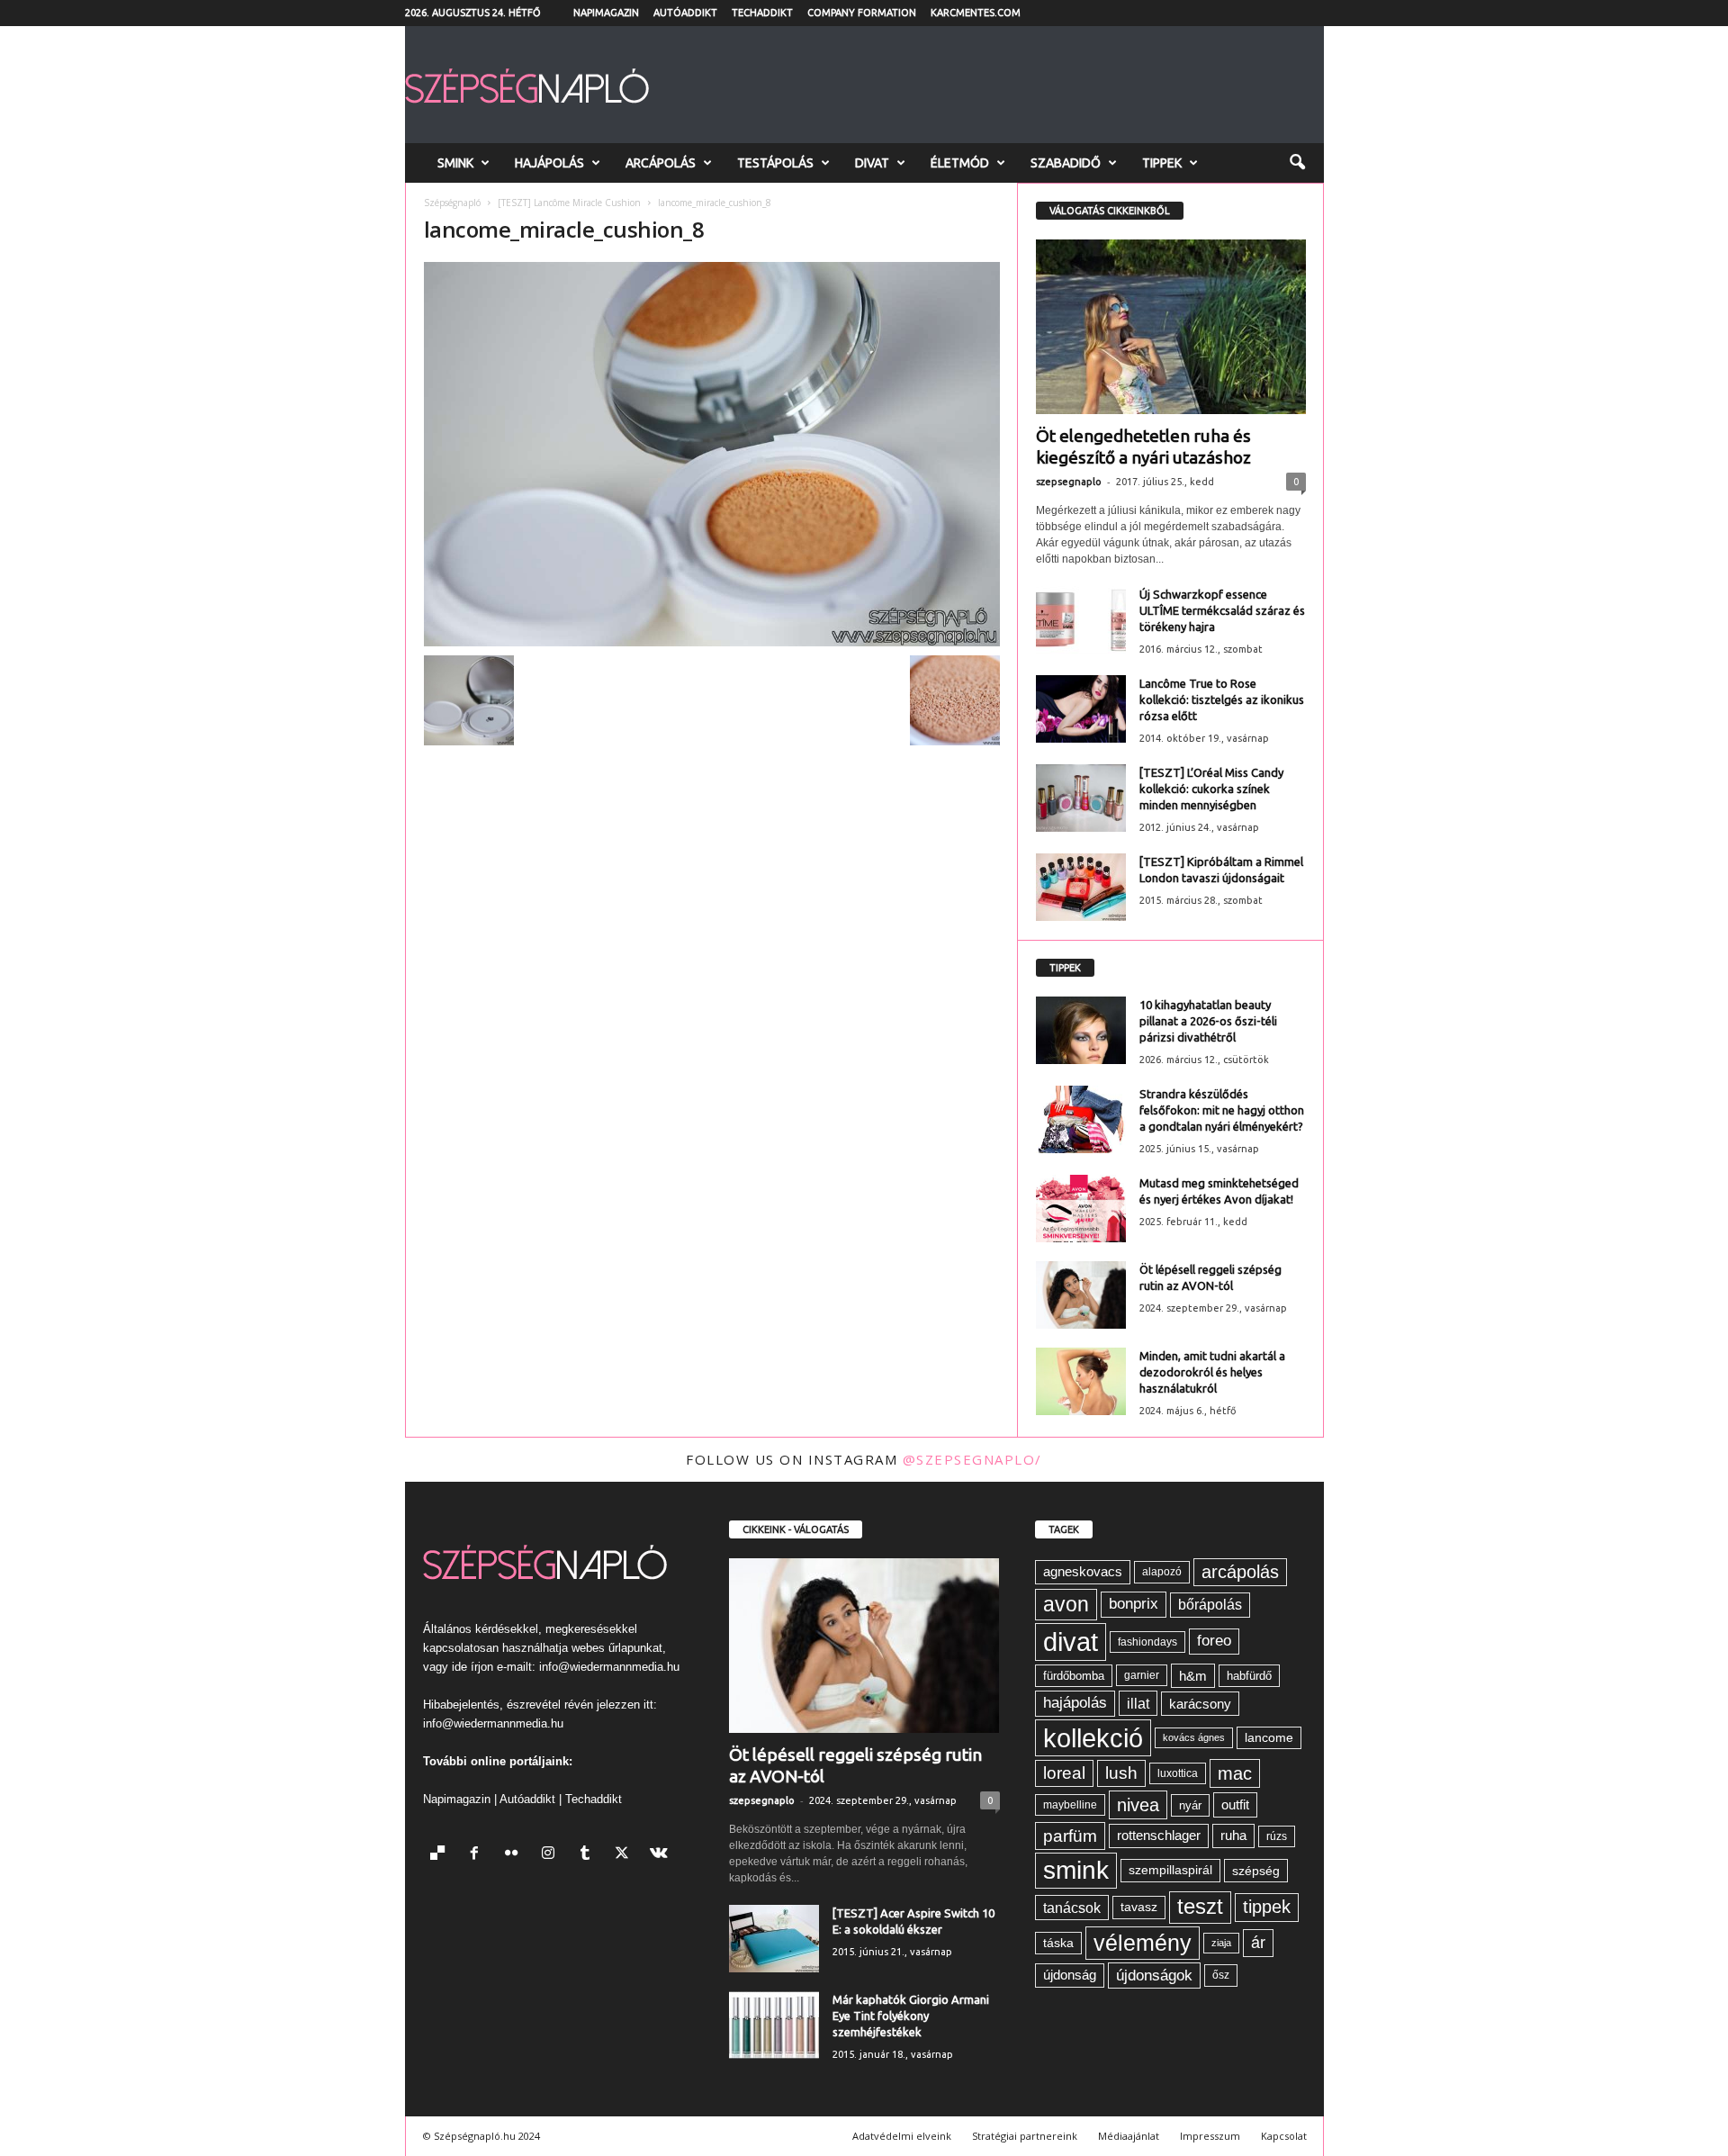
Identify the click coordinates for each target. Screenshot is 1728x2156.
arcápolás (1240, 1572)
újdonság (1070, 1975)
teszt (1200, 1907)
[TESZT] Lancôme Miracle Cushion (569, 203)
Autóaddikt (685, 13)
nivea (1138, 1805)
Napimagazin (606, 13)
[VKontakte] (661, 1855)
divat (1071, 1642)
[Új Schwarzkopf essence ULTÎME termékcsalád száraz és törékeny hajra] (1081, 620)
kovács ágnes (1194, 1737)
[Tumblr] (589, 1855)
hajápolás (1075, 1703)
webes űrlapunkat (617, 1648)
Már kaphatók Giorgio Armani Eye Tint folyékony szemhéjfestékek (911, 2016)
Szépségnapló (452, 203)
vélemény (1143, 1943)
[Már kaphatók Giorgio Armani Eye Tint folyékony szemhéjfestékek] (774, 2025)
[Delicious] (441, 1855)
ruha (1233, 1835)
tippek (1267, 1907)
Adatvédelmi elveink (902, 2136)
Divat (872, 163)
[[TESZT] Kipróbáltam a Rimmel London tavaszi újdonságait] (1081, 887)
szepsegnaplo (1069, 482)
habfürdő (1249, 1676)
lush (1121, 1773)
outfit (1235, 1804)
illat (1138, 1703)
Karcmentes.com (976, 13)
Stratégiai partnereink (1025, 2136)
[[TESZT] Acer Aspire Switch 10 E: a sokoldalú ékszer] (774, 1939)
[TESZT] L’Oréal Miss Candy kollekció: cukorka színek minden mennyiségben (1211, 789)
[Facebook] (478, 1855)
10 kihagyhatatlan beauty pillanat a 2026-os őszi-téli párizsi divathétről (1208, 1021)
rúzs (1277, 1836)
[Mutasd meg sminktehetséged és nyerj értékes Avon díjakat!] (1081, 1209)
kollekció (1093, 1738)
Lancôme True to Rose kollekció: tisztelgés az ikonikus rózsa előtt (1222, 699)
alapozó (1162, 1572)
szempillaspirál (1170, 1870)
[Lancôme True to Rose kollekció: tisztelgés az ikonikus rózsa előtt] (1081, 709)
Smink (455, 163)
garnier (1142, 1675)
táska (1058, 1943)
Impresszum (1210, 2136)
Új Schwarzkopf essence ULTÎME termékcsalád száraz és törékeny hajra (1222, 610)
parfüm (1070, 1836)
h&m (1193, 1676)
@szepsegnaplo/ (972, 1459)
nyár (1190, 1805)
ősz (1221, 1975)
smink (1076, 1870)
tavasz (1139, 1907)
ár (1258, 1942)
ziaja (1221, 1943)
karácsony (1200, 1704)
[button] (1297, 163)
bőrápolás (1210, 1605)
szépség (1256, 1871)
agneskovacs (1083, 1571)
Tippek (1162, 163)
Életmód (960, 163)
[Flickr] (515, 1855)
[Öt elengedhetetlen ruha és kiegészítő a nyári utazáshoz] (1171, 327)
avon (1066, 1604)
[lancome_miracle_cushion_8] (712, 454)
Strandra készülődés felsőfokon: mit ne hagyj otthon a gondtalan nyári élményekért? (1222, 1110)
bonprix (1134, 1604)
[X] (626, 1855)
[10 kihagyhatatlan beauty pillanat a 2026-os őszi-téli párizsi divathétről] (1081, 1030)
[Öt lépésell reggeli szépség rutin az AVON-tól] (1081, 1295)
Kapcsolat (1284, 2136)
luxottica (1178, 1773)
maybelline (1070, 1805)
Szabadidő (1066, 163)
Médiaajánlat (1129, 2136)
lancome (1269, 1738)
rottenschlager (1159, 1835)
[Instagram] (552, 1855)
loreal (1064, 1773)
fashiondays (1147, 1642)
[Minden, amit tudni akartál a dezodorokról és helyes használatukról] (1081, 1381)
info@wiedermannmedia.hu (609, 1667)
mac (1235, 1773)
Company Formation (862, 13)
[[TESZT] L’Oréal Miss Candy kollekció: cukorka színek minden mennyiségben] (1081, 798)
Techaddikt (762, 13)
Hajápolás (549, 163)
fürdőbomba (1074, 1676)
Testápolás (775, 163)
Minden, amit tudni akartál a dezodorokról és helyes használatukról (1212, 1372)
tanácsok (1072, 1908)
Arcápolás (661, 163)
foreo (1214, 1641)
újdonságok (1154, 1975)
